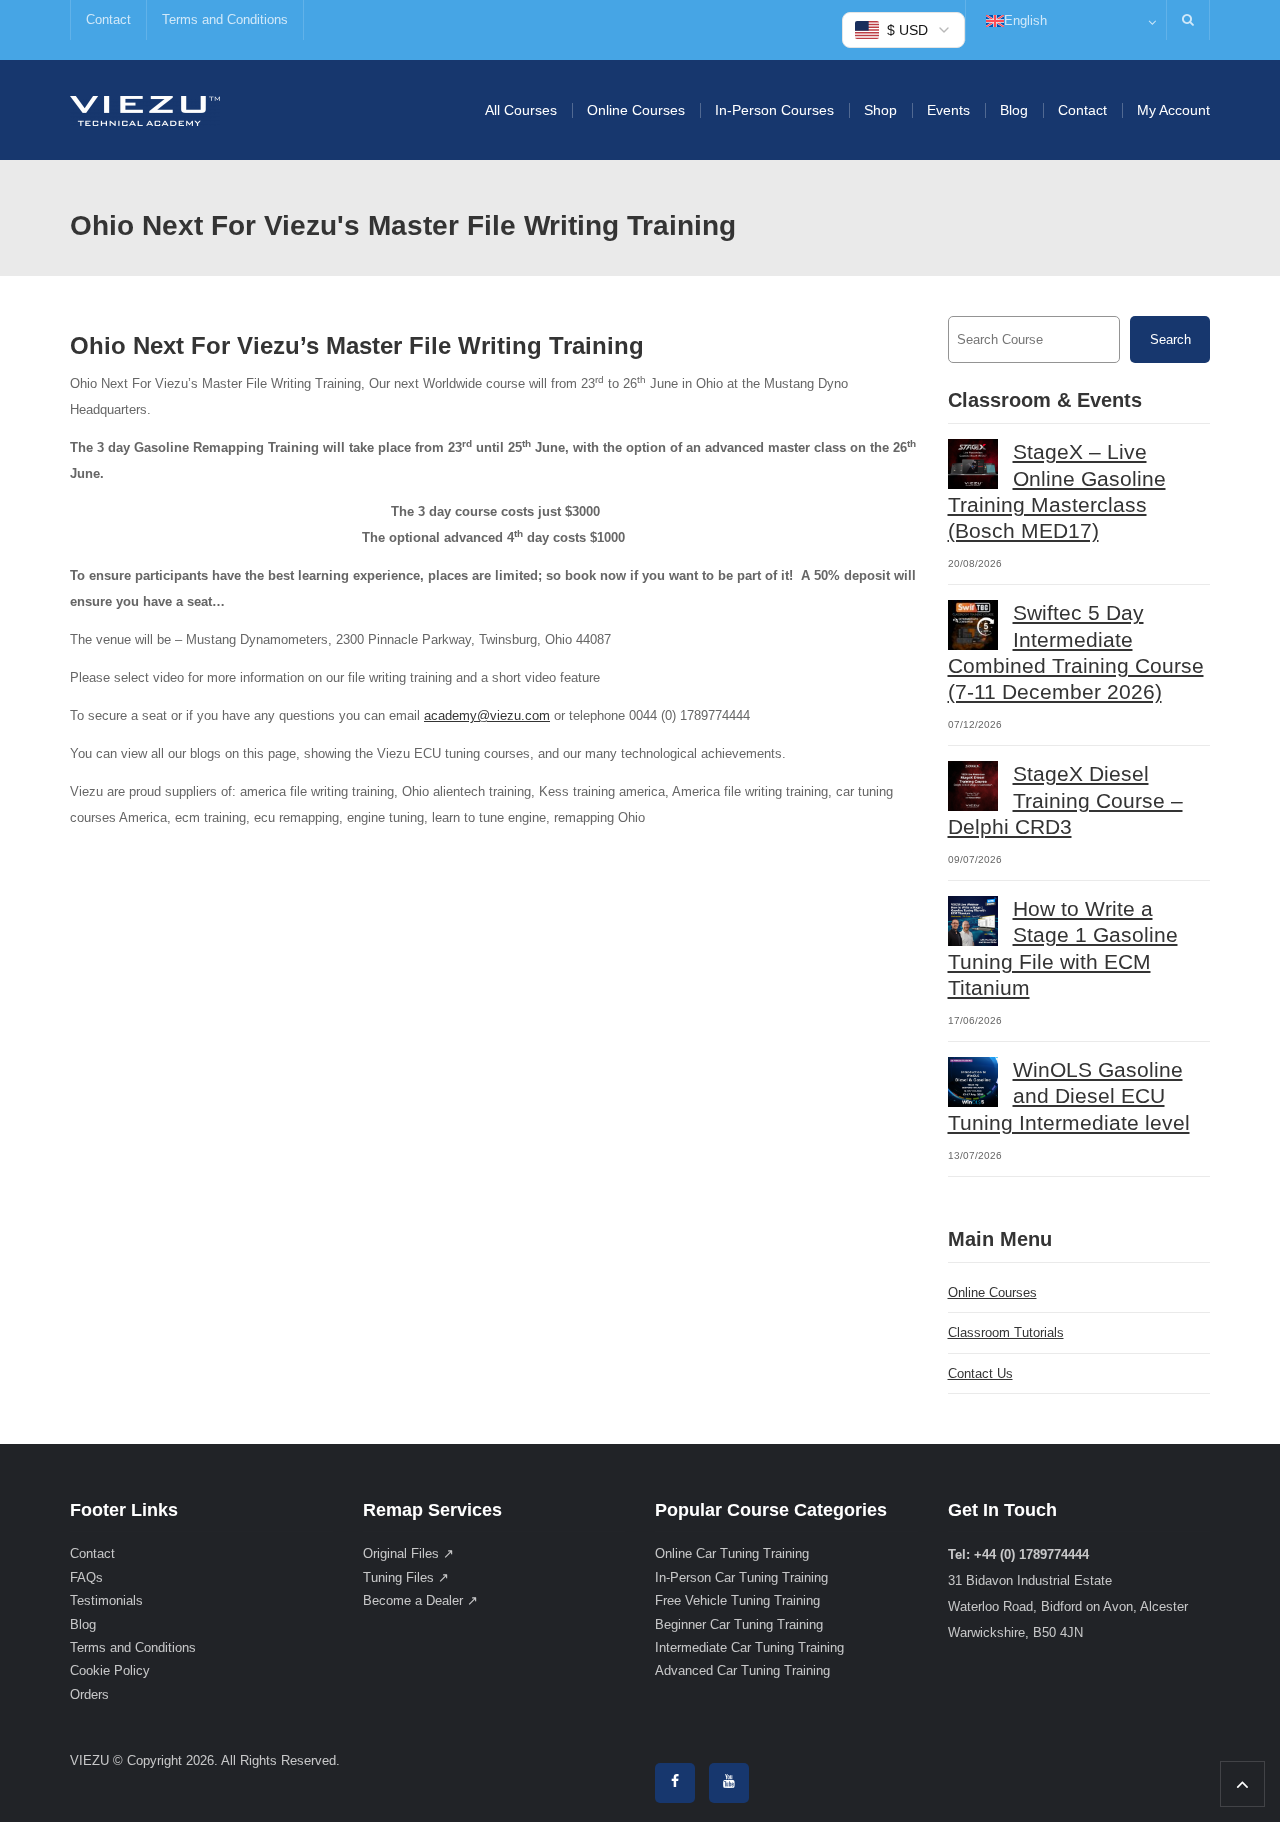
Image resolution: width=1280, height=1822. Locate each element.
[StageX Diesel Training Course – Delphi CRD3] (973, 786)
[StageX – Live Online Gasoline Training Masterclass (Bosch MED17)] (973, 464)
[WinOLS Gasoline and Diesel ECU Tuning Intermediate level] (973, 1082)
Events (948, 110)
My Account (1173, 110)
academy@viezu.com (487, 715)
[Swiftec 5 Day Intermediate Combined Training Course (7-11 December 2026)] (973, 625)
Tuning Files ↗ (406, 1577)
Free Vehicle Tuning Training (737, 1600)
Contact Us (980, 1373)
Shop (880, 110)
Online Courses (636, 110)
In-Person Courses (774, 110)
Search (1170, 339)
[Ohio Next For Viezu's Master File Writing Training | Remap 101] (145, 109)
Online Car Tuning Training (732, 1553)
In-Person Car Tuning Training (741, 1577)
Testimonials (106, 1600)
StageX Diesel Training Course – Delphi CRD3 (1065, 800)
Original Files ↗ (408, 1553)
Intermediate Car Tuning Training (749, 1647)
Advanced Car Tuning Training (742, 1670)
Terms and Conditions (225, 19)
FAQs (86, 1577)
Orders (89, 1694)
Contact (108, 19)
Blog (1014, 110)
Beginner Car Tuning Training (739, 1624)
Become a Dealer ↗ (420, 1600)
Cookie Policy (110, 1670)
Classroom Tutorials (1006, 1332)
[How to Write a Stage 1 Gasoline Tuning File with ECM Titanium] (973, 921)
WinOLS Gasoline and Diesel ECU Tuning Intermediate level (1069, 1096)
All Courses (521, 110)
